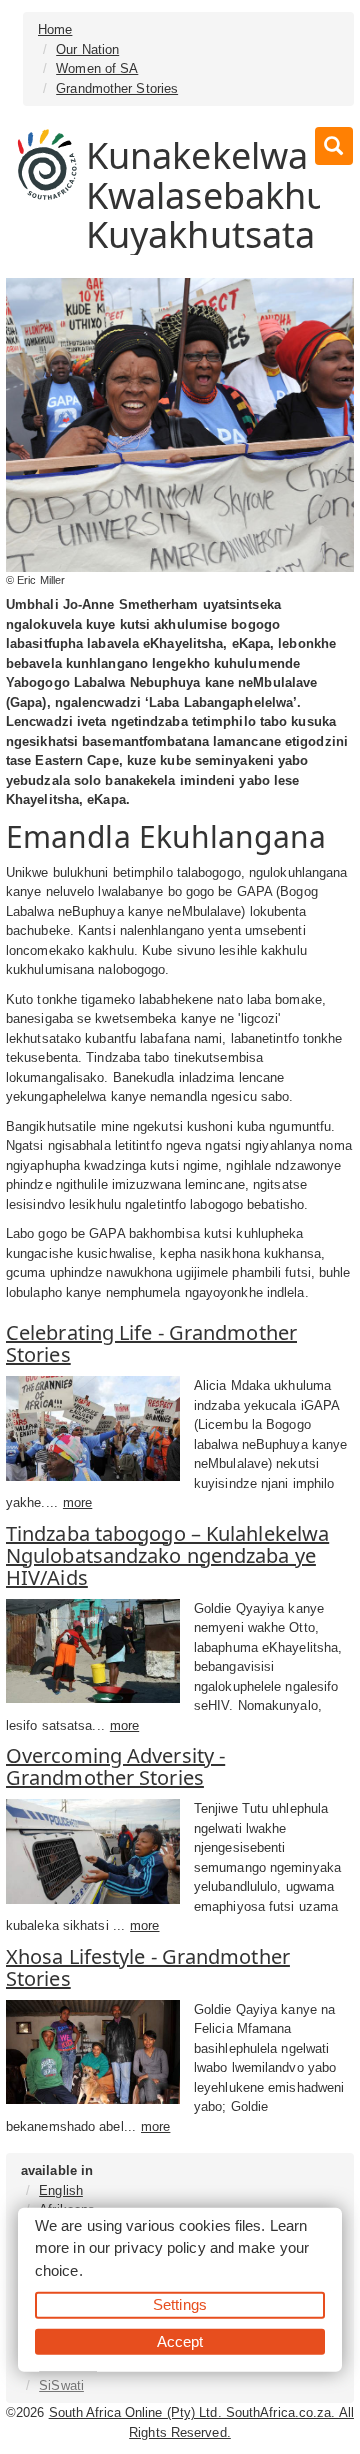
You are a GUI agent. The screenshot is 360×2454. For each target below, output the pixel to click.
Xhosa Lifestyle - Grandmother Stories (148, 1967)
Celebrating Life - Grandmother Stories (151, 1343)
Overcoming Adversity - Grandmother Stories (115, 1766)
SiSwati (61, 2385)
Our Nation (87, 49)
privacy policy (159, 2247)
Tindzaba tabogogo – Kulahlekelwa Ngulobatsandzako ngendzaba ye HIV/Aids (167, 1555)
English (61, 2190)
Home (55, 29)
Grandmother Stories (117, 88)
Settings (180, 2304)
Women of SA (97, 68)
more (77, 1502)
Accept (180, 2340)
